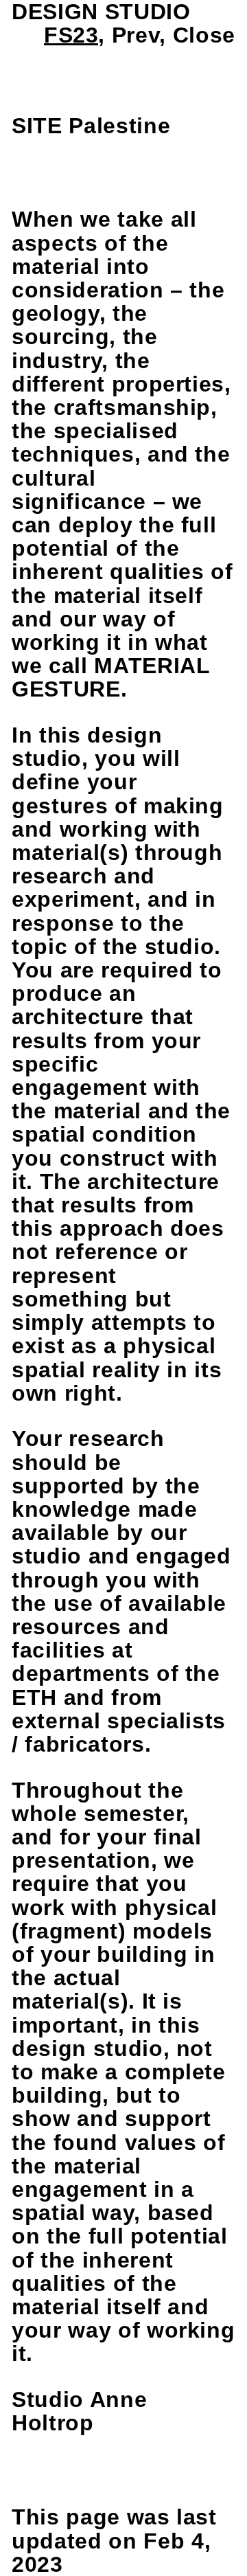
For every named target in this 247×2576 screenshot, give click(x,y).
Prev (136, 35)
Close (204, 35)
